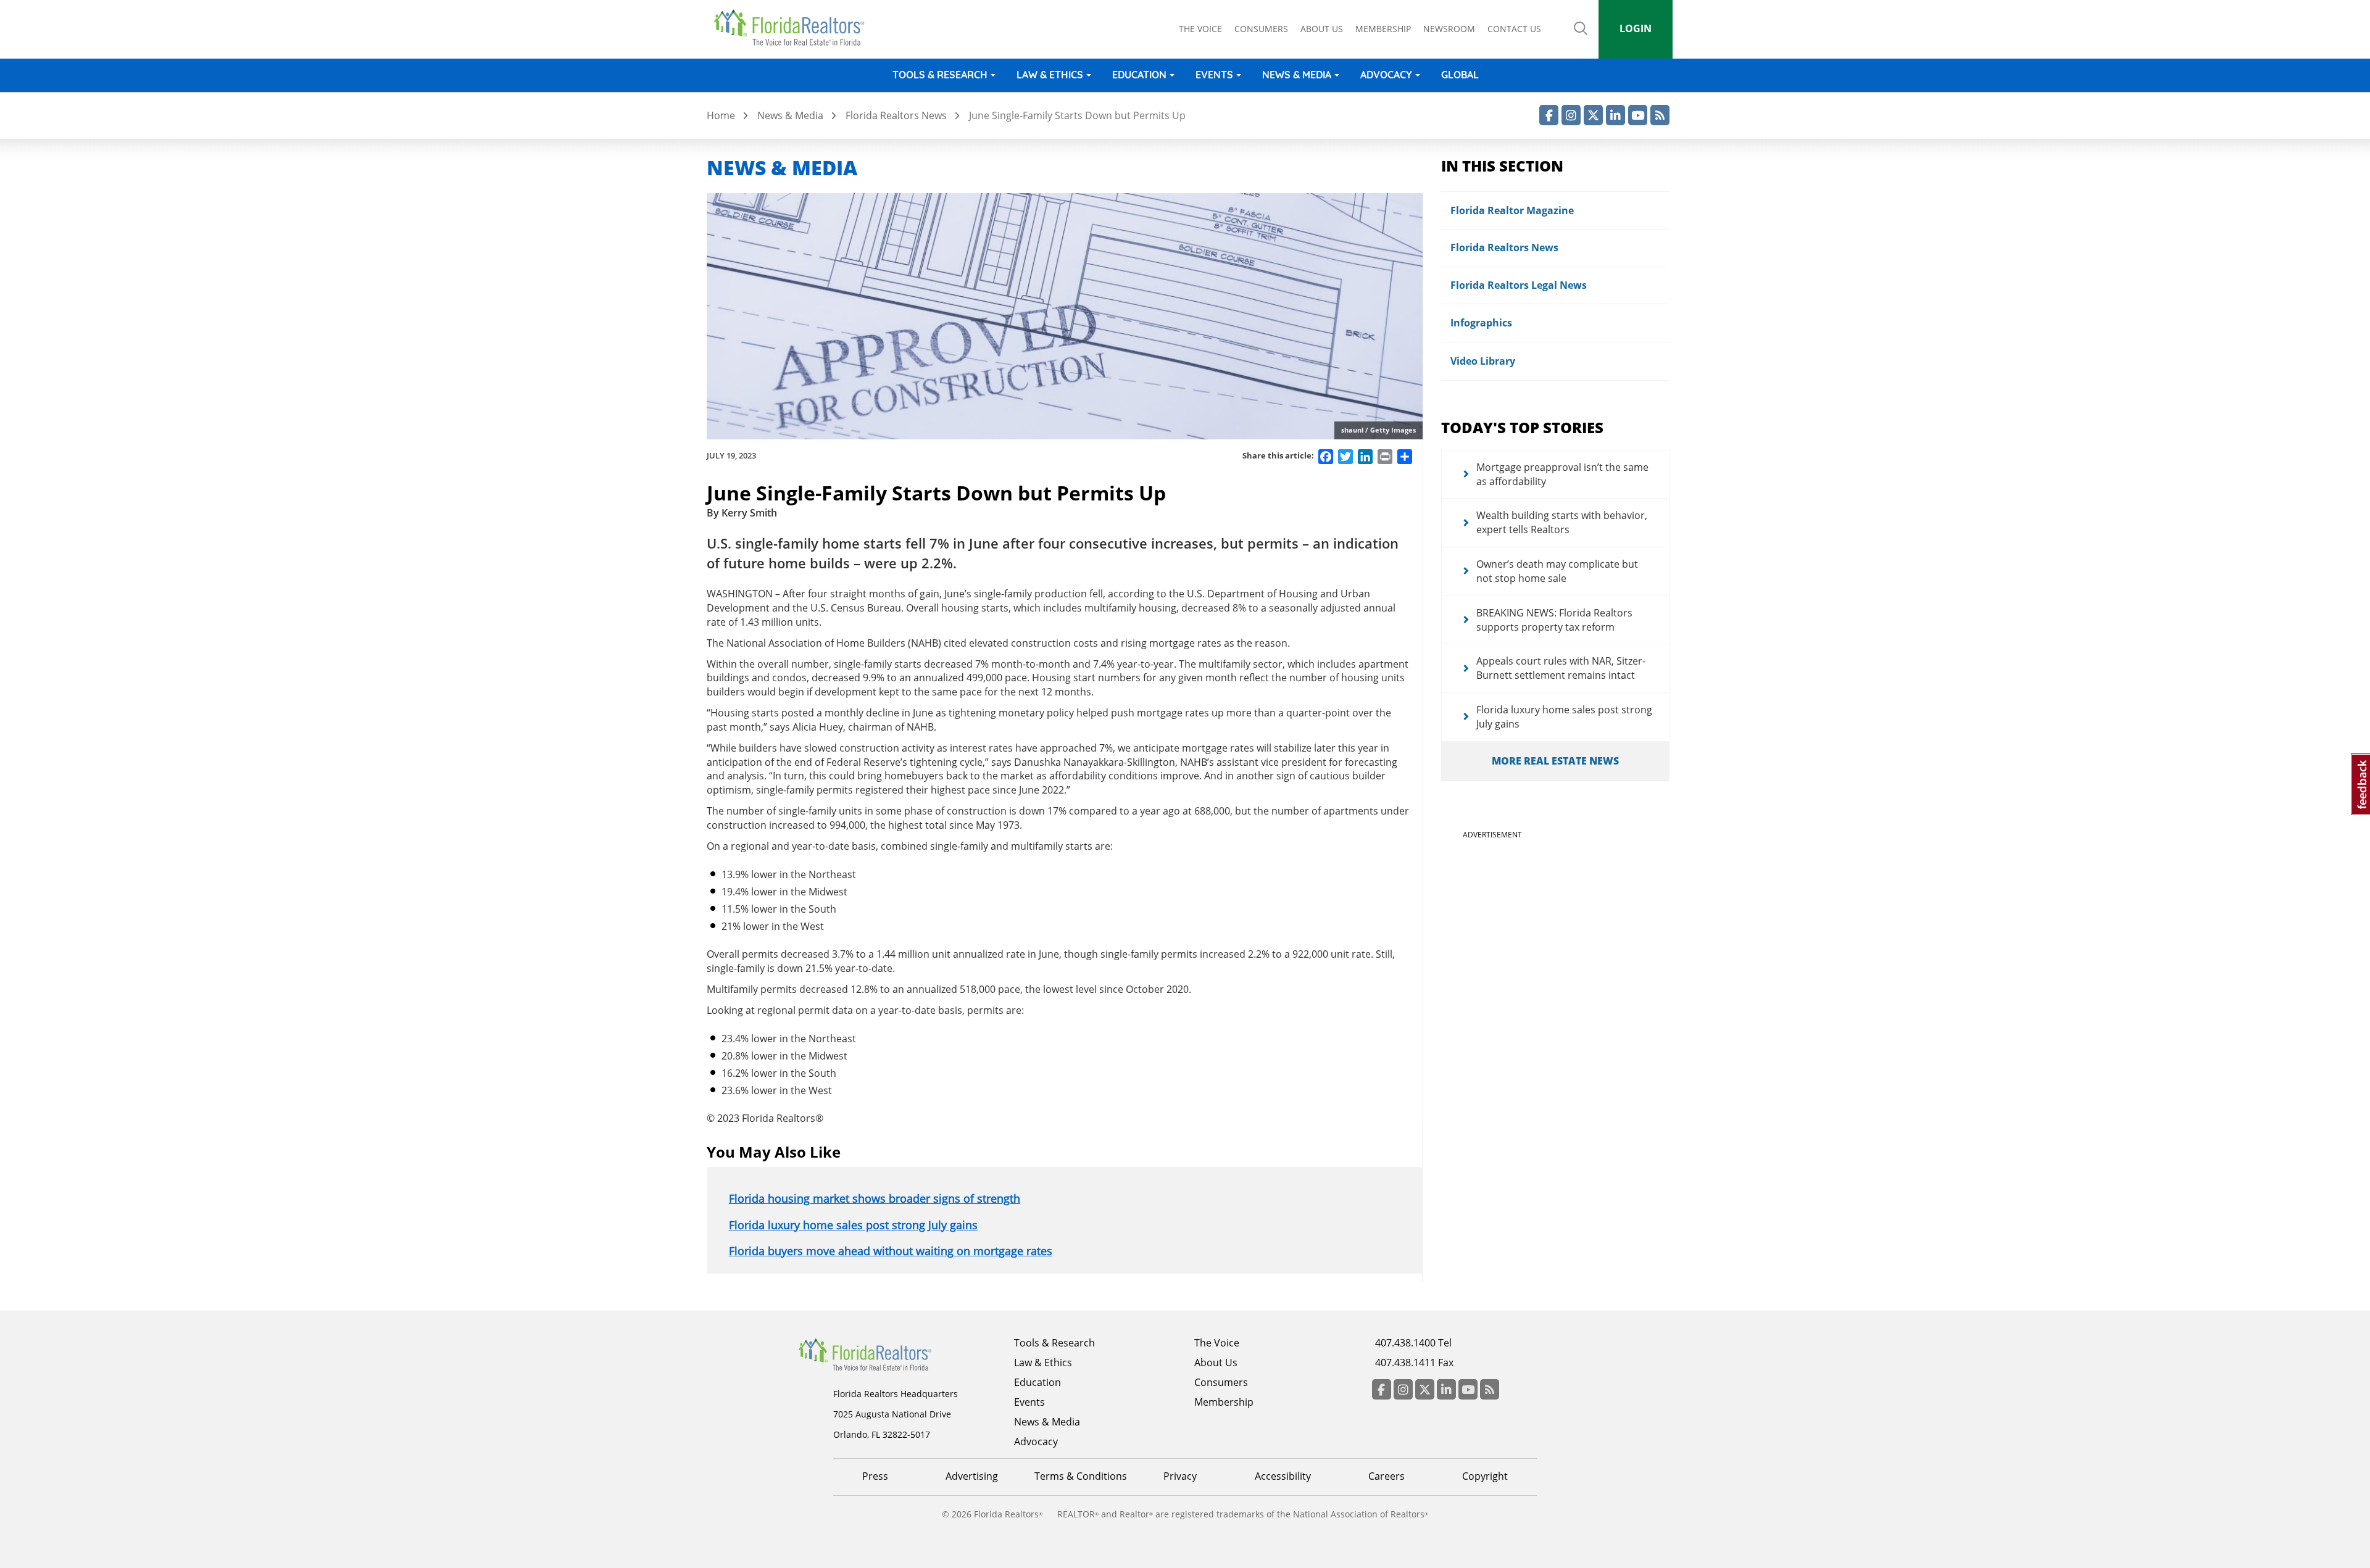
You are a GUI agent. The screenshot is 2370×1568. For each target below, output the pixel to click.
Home (721, 115)
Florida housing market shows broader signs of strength (875, 1198)
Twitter (1593, 115)
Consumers (1261, 29)
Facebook (1549, 115)
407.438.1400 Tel (1413, 1343)
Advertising (972, 1476)
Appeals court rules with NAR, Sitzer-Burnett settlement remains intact (1561, 668)
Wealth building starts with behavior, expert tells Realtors (1562, 522)
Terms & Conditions (1081, 1476)
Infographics (1481, 323)
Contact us (1514, 29)
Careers (1387, 1476)
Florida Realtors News (896, 115)
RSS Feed (1660, 115)
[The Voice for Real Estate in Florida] (884, 1354)
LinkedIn (1615, 115)
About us (1322, 29)
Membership (1383, 29)
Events (1214, 75)
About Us (1216, 1363)
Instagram (1571, 115)
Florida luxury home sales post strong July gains (853, 1225)
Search (1581, 37)
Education (1139, 75)
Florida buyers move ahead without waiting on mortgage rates (891, 1251)
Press (875, 1476)
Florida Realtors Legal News (1519, 285)
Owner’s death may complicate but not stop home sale (1557, 571)
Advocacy (1386, 75)
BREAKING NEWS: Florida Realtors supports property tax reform (1554, 620)
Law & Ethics (1050, 75)
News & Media (1297, 75)
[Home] (793, 28)
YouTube (1638, 115)
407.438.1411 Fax (1414, 1363)
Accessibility (1283, 1476)
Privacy (1180, 1476)
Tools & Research (940, 75)
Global (1460, 75)
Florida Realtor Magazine (1512, 210)
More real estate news (1555, 761)
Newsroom (1449, 29)
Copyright (1485, 1476)
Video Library (1483, 361)
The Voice (1200, 29)
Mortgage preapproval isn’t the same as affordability (1562, 474)
